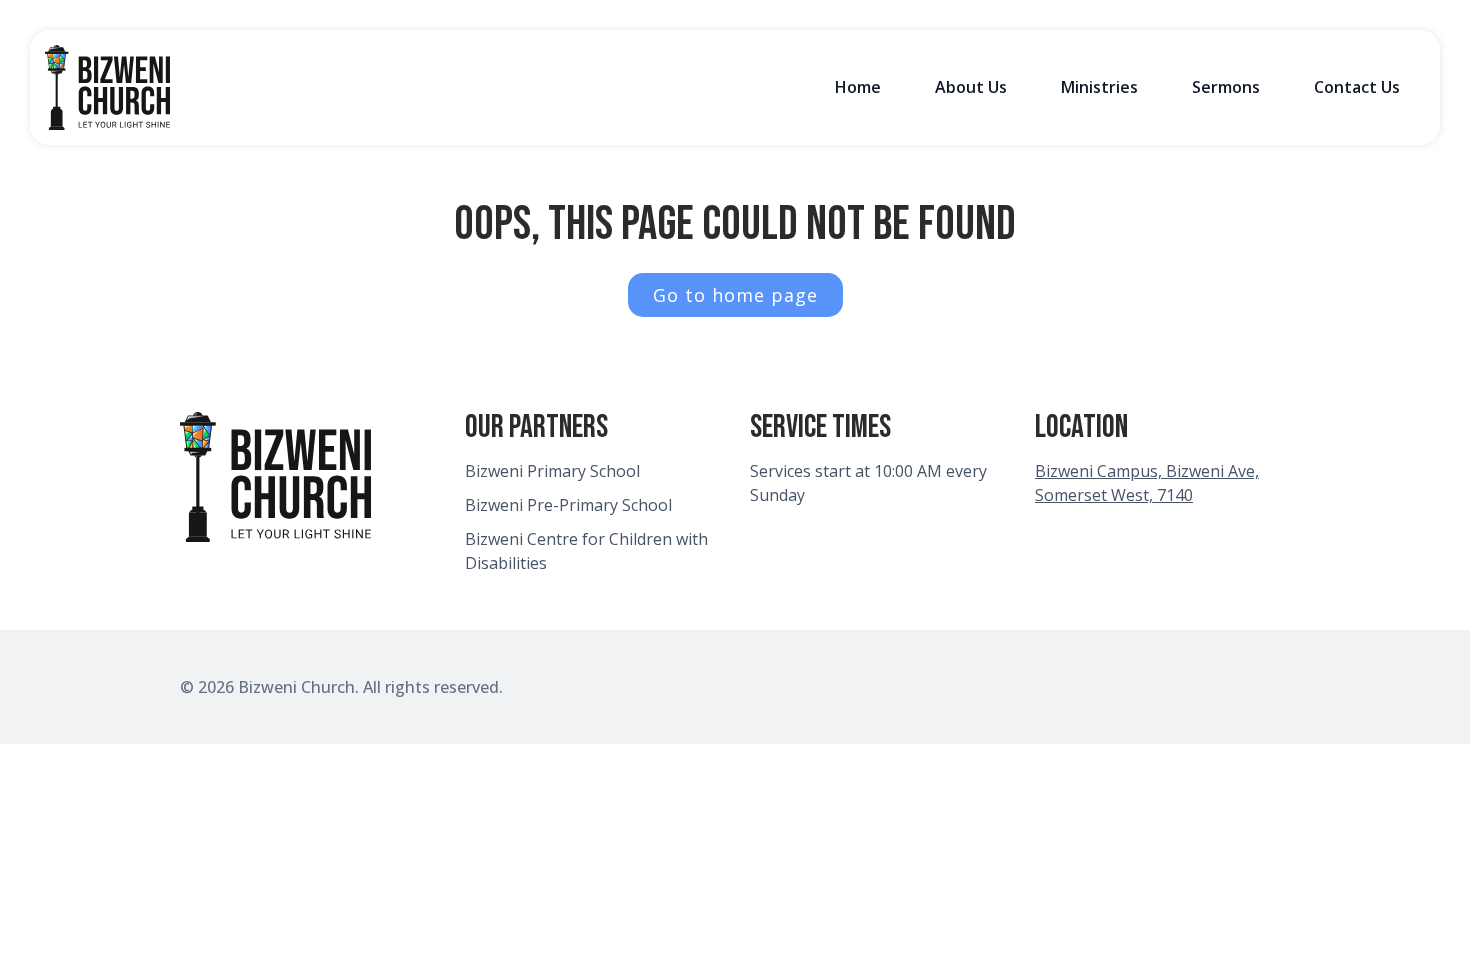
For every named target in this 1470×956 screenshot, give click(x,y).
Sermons (1226, 87)
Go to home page (735, 295)
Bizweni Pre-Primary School (568, 505)
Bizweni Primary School (552, 471)
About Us (971, 87)
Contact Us (1357, 87)
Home (858, 87)
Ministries (1099, 87)
